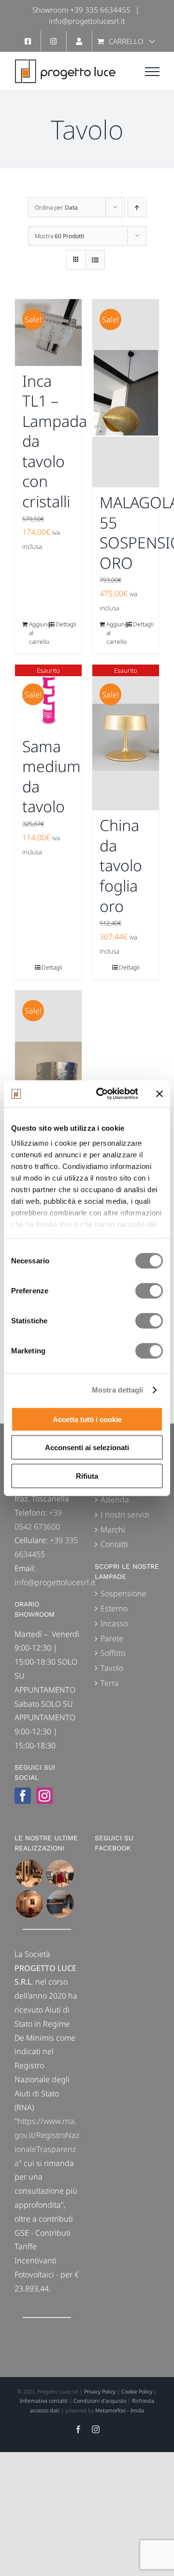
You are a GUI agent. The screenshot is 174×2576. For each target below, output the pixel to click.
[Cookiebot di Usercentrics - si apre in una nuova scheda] (102, 1094)
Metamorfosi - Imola (120, 2410)
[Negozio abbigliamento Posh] (60, 1873)
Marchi (113, 1530)
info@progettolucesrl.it (87, 21)
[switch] (149, 1290)
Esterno (114, 1608)
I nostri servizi (125, 1515)
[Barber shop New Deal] (29, 1873)
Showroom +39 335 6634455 (81, 10)
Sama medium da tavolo (51, 776)
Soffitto (113, 1653)
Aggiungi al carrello (38, 633)
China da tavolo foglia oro (121, 865)
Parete (112, 1638)
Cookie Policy (137, 2391)
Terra (110, 1683)
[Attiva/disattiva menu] (152, 72)
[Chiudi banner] (159, 1094)
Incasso (114, 1623)
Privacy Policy (100, 2391)
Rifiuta (87, 1476)
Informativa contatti (44, 2401)
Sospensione (123, 1593)
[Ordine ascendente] (137, 207)
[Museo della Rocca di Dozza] (29, 1904)
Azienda (115, 1500)
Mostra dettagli (118, 1390)
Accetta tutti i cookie (87, 1419)
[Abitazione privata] (60, 1904)
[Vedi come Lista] (95, 260)
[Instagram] (44, 1796)
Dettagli (65, 624)
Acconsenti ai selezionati (87, 1447)
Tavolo (112, 1668)
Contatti (114, 1544)
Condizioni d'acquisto (100, 2401)
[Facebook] (23, 1796)
